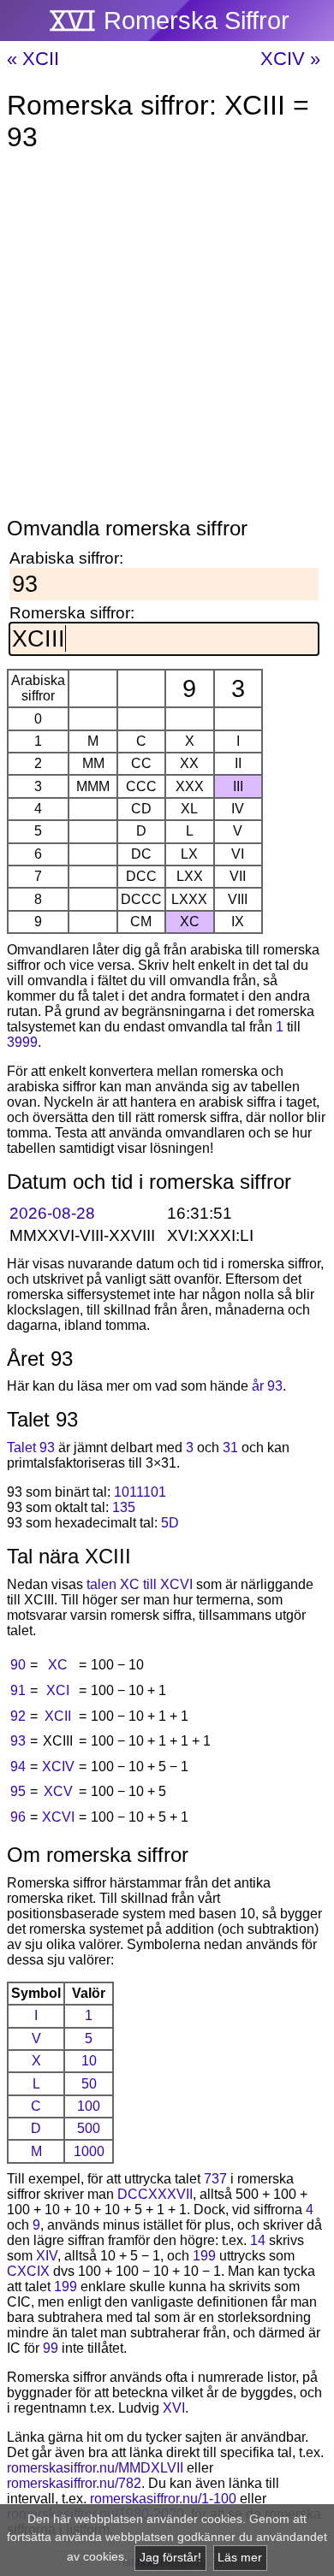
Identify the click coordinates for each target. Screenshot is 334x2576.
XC (58, 1665)
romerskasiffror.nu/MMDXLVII (95, 2468)
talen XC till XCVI (140, 1584)
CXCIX (28, 2271)
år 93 (267, 1386)
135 (124, 1507)
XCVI (58, 1817)
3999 (22, 1042)
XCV (58, 1791)
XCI (58, 1690)
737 (215, 2179)
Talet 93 (31, 1448)
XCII (58, 1716)
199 (204, 2256)
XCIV (58, 1767)
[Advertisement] (167, 338)
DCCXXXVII (155, 2194)
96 (18, 1817)
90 (18, 1665)
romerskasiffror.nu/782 (74, 2483)
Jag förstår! (170, 2558)
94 (18, 1767)
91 (18, 1690)
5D (170, 1523)
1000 (89, 2151)
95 (18, 1791)
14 (258, 2240)
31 (230, 1448)
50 (89, 2084)
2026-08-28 (52, 1213)
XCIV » (290, 59)
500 (89, 2128)
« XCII (33, 59)
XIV (47, 2256)
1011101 (140, 1492)
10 (89, 2061)
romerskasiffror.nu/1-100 (163, 2499)
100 (89, 2106)
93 (18, 1741)
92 (18, 1716)
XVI (174, 2408)
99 (51, 2348)
